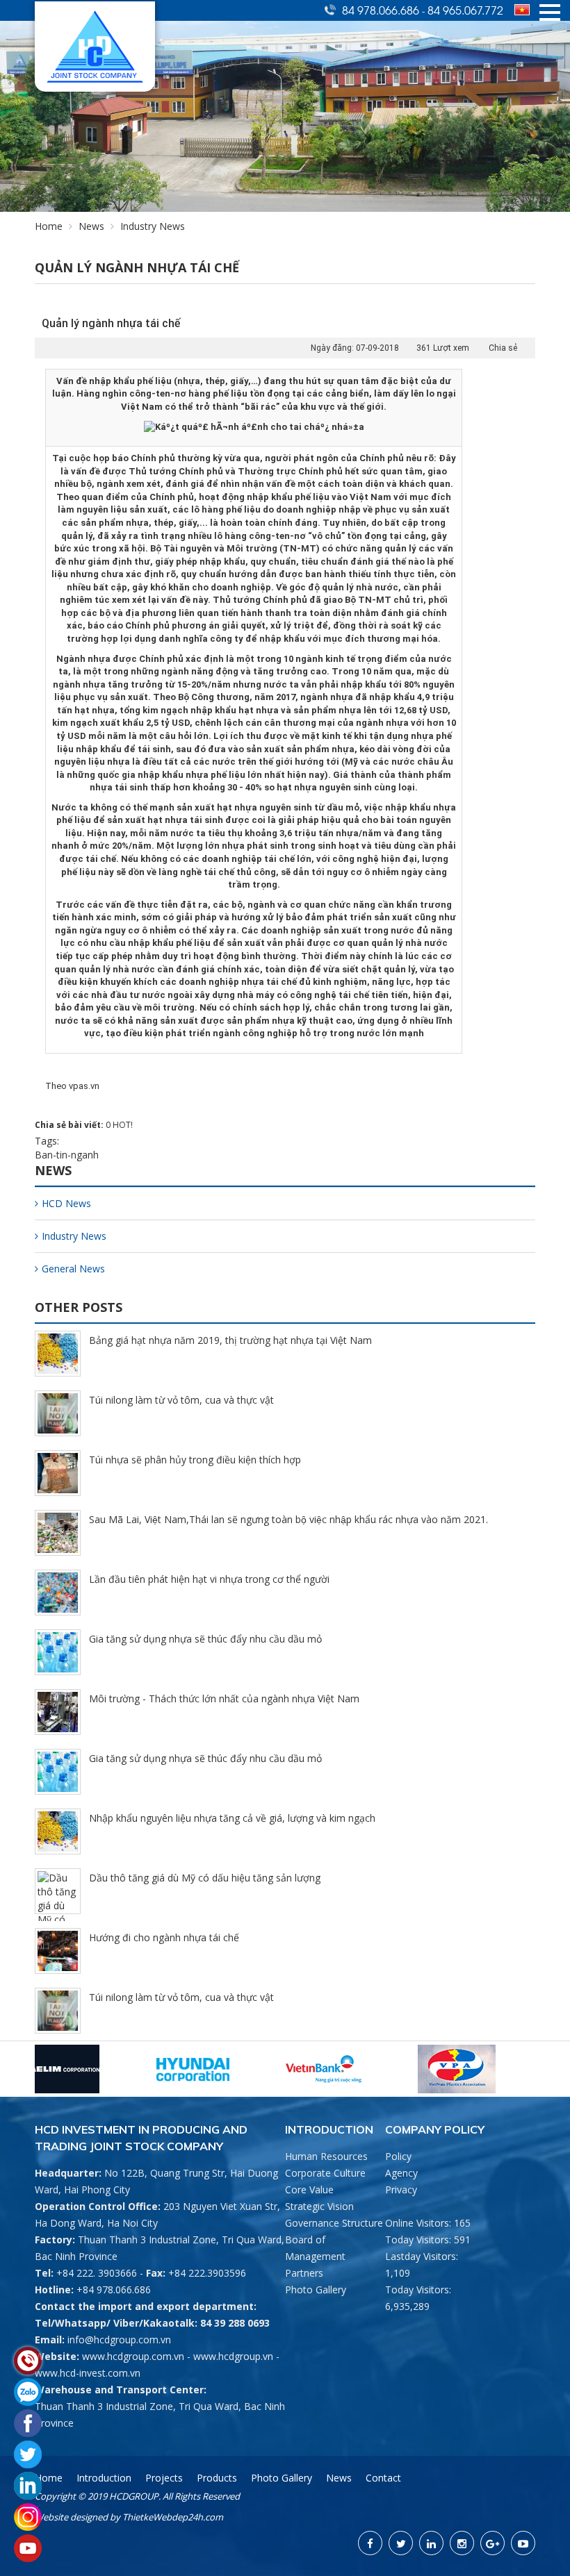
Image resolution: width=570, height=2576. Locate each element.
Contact (383, 2478)
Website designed (71, 2517)
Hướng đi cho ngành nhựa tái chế (164, 1937)
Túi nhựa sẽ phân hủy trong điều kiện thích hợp (195, 1460)
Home (49, 226)
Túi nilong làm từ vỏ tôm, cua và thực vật (181, 1400)
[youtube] (523, 2543)
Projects (164, 2478)
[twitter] (401, 2543)
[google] (492, 2543)
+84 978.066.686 (114, 2290)
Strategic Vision (319, 2206)
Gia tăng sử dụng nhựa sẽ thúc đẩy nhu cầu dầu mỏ (205, 1639)
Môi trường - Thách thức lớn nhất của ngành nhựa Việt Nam (224, 1698)
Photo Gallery (316, 2290)
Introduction (104, 2478)
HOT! (123, 1125)
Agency (401, 2173)
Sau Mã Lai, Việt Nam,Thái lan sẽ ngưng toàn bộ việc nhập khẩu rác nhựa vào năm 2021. (288, 1519)
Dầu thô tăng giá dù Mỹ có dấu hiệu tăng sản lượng (205, 1878)
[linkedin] (431, 2543)
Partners (304, 2273)
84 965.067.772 (465, 10)
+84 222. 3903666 (97, 2273)
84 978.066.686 (382, 10)
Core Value (309, 2189)
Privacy (401, 2189)
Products (217, 2478)
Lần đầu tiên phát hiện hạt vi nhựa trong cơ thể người (209, 1579)
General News (73, 1269)
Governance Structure (334, 2223)
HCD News (66, 1203)
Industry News (74, 1236)
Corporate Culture (325, 2173)
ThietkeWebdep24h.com (173, 2517)
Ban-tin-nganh (67, 1155)
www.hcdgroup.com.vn (133, 2356)
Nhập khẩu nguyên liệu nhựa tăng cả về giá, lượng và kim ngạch (232, 1818)
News (91, 226)
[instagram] (462, 2543)
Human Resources (326, 2156)
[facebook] (370, 2543)
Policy (398, 2156)
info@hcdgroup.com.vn (119, 2340)
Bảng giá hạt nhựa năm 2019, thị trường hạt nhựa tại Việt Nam (230, 1340)
